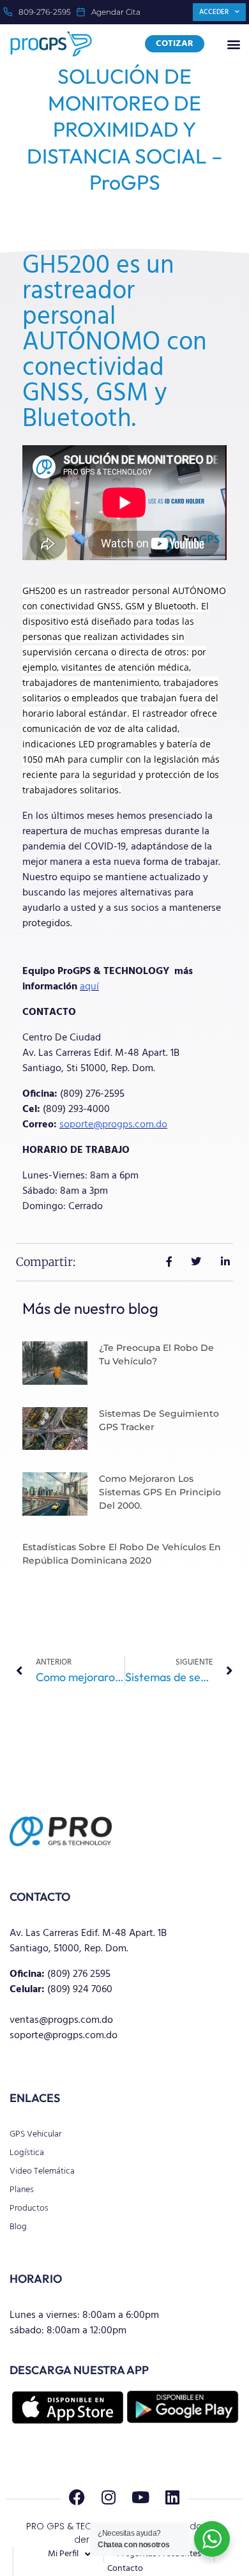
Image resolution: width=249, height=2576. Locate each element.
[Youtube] (140, 2497)
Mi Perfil (63, 2554)
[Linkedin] (172, 2497)
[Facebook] (77, 2497)
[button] (234, 44)
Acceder (214, 12)
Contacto (125, 2569)
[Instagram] (109, 2497)
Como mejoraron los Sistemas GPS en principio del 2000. (160, 1492)
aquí (89, 987)
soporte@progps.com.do (113, 1125)
